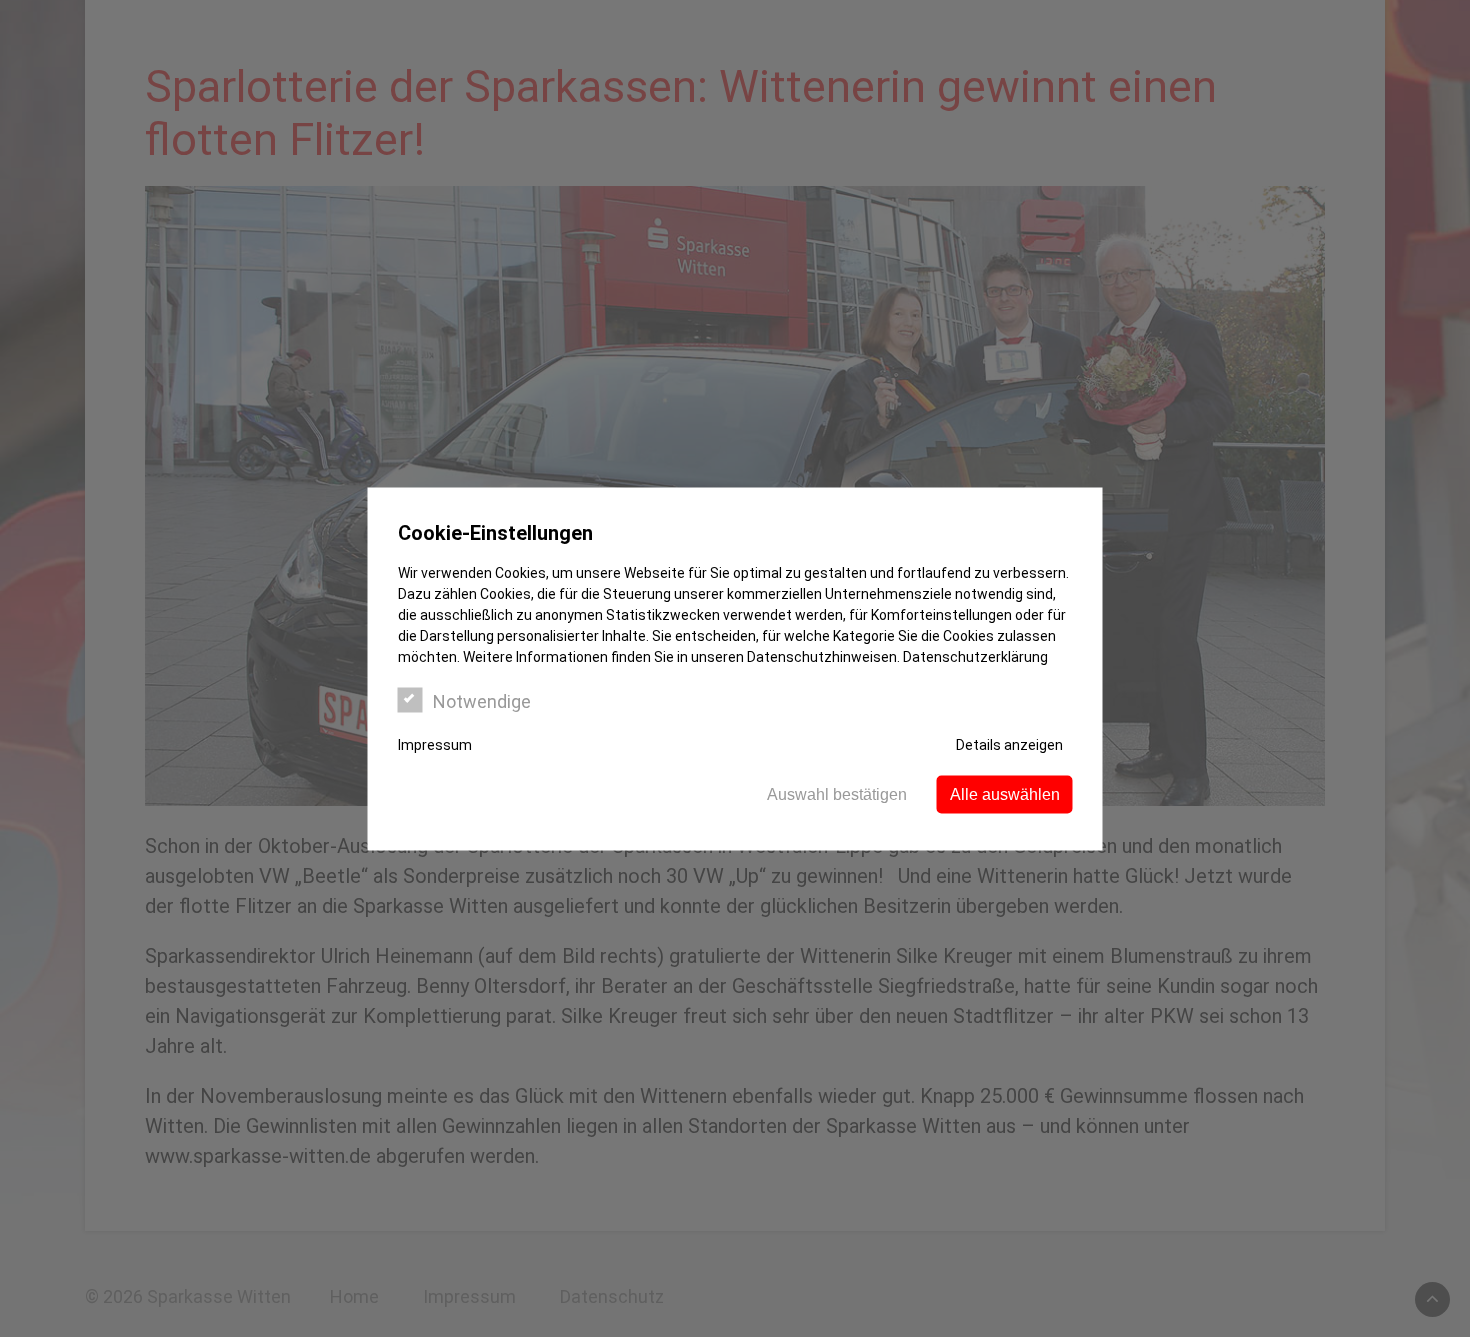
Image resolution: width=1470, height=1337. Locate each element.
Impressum (435, 744)
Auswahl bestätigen (837, 793)
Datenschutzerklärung (975, 656)
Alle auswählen (1005, 793)
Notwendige (482, 700)
